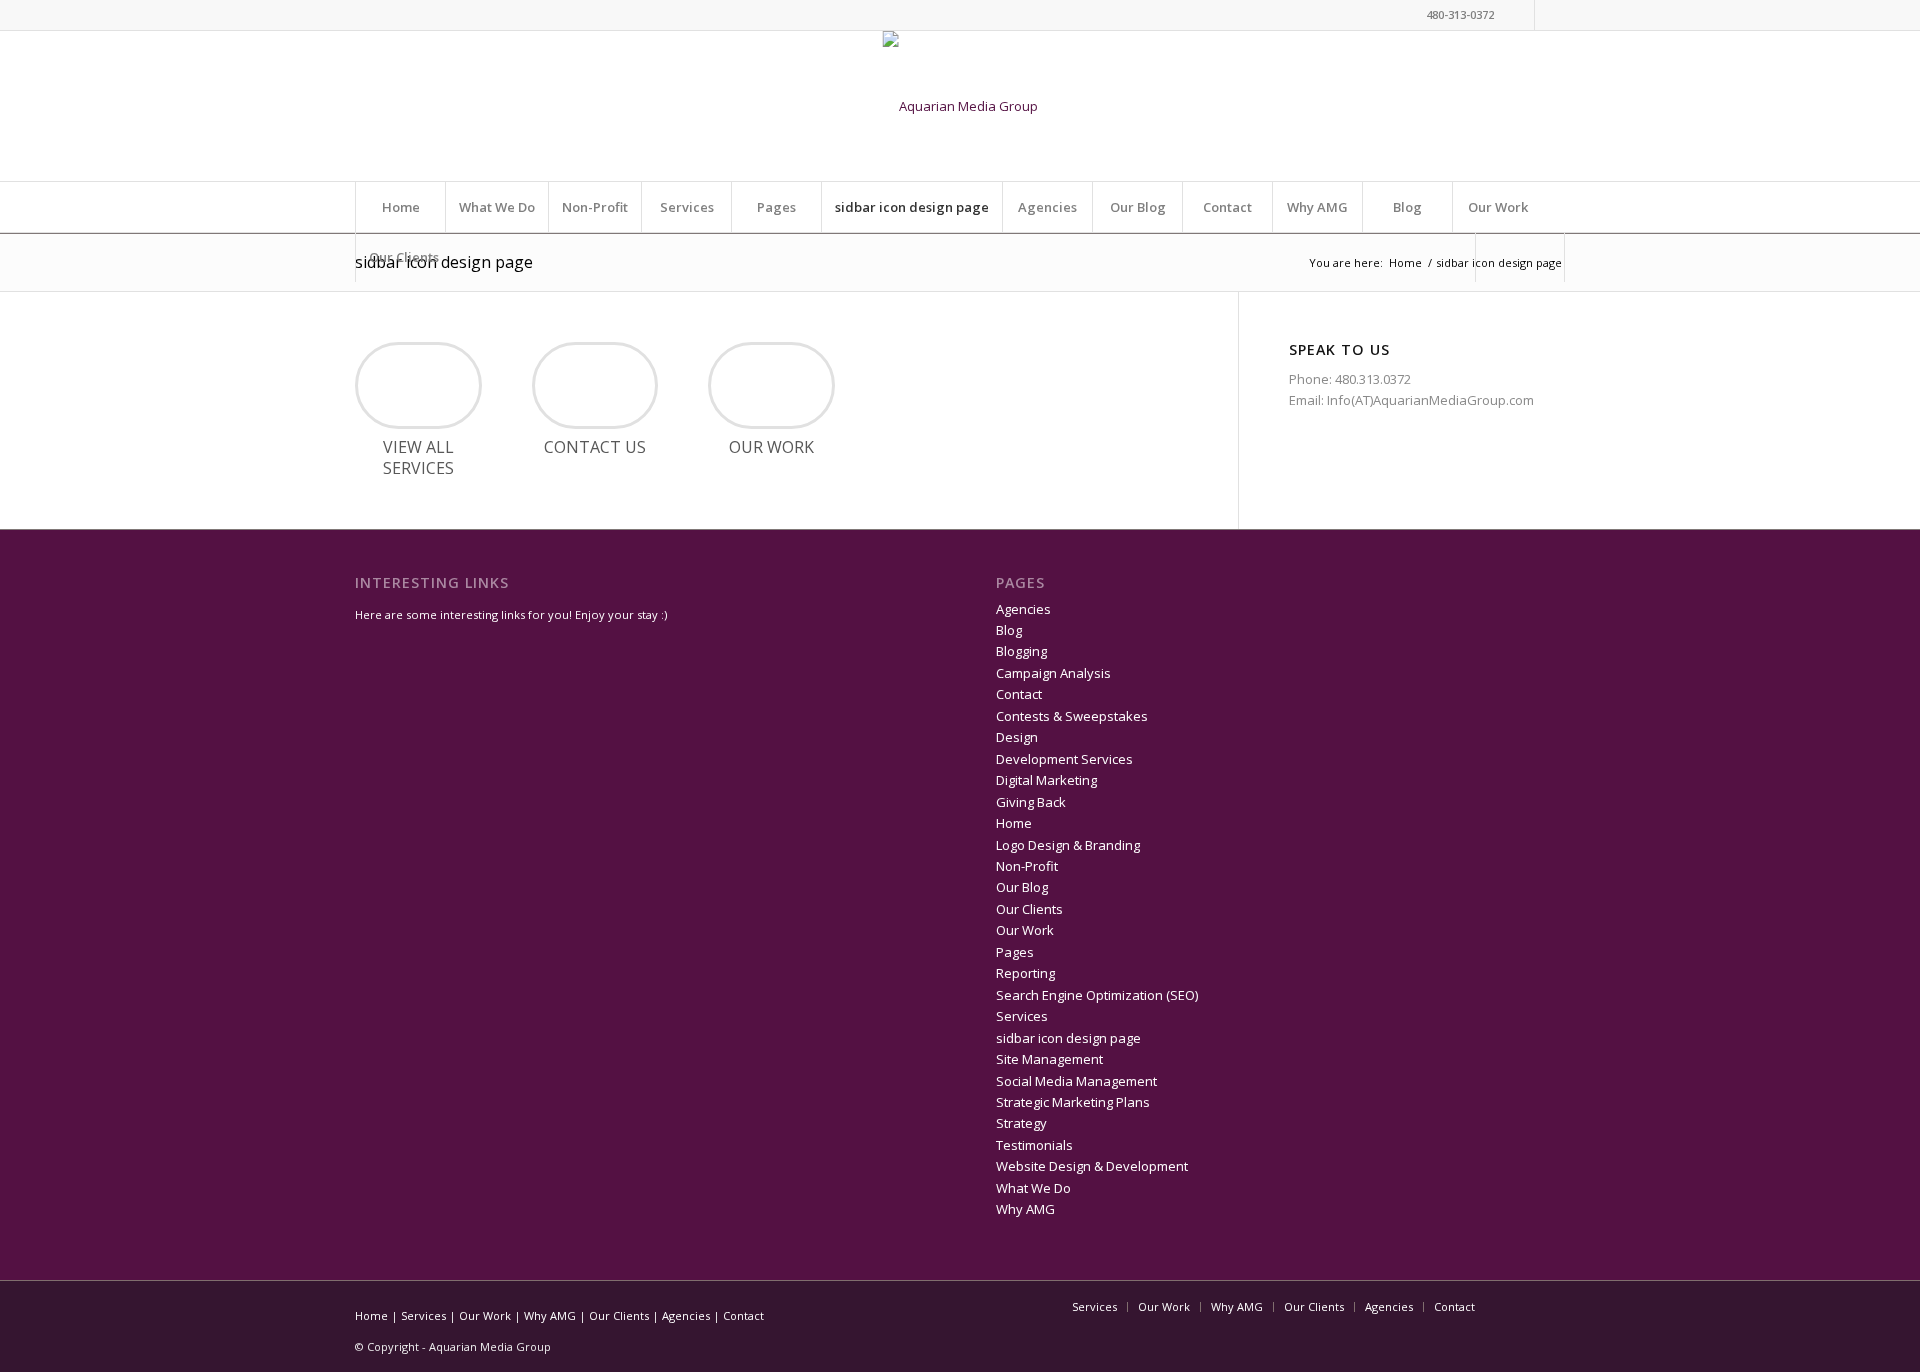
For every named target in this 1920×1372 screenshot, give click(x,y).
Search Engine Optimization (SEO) (1097, 995)
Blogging (1021, 651)
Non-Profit (595, 207)
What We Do (497, 207)
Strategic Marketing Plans (1073, 1102)
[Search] (1520, 257)
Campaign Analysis (1053, 673)
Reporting (1025, 973)
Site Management (1049, 1059)
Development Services (1064, 759)
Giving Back (1031, 802)
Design (1017, 737)
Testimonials (1034, 1145)
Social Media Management (1076, 1081)
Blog (1407, 207)
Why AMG (1317, 207)
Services (687, 207)
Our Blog (1138, 207)
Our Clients (404, 257)
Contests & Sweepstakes (1072, 716)
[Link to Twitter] (1519, 15)
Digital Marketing (1046, 780)
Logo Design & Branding (1068, 845)
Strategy (1021, 1123)
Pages (776, 207)
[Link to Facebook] (1550, 15)
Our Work (1498, 207)
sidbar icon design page (912, 207)
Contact (1227, 207)
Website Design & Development (1092, 1166)
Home (401, 207)
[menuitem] (1520, 257)
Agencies (1047, 207)
